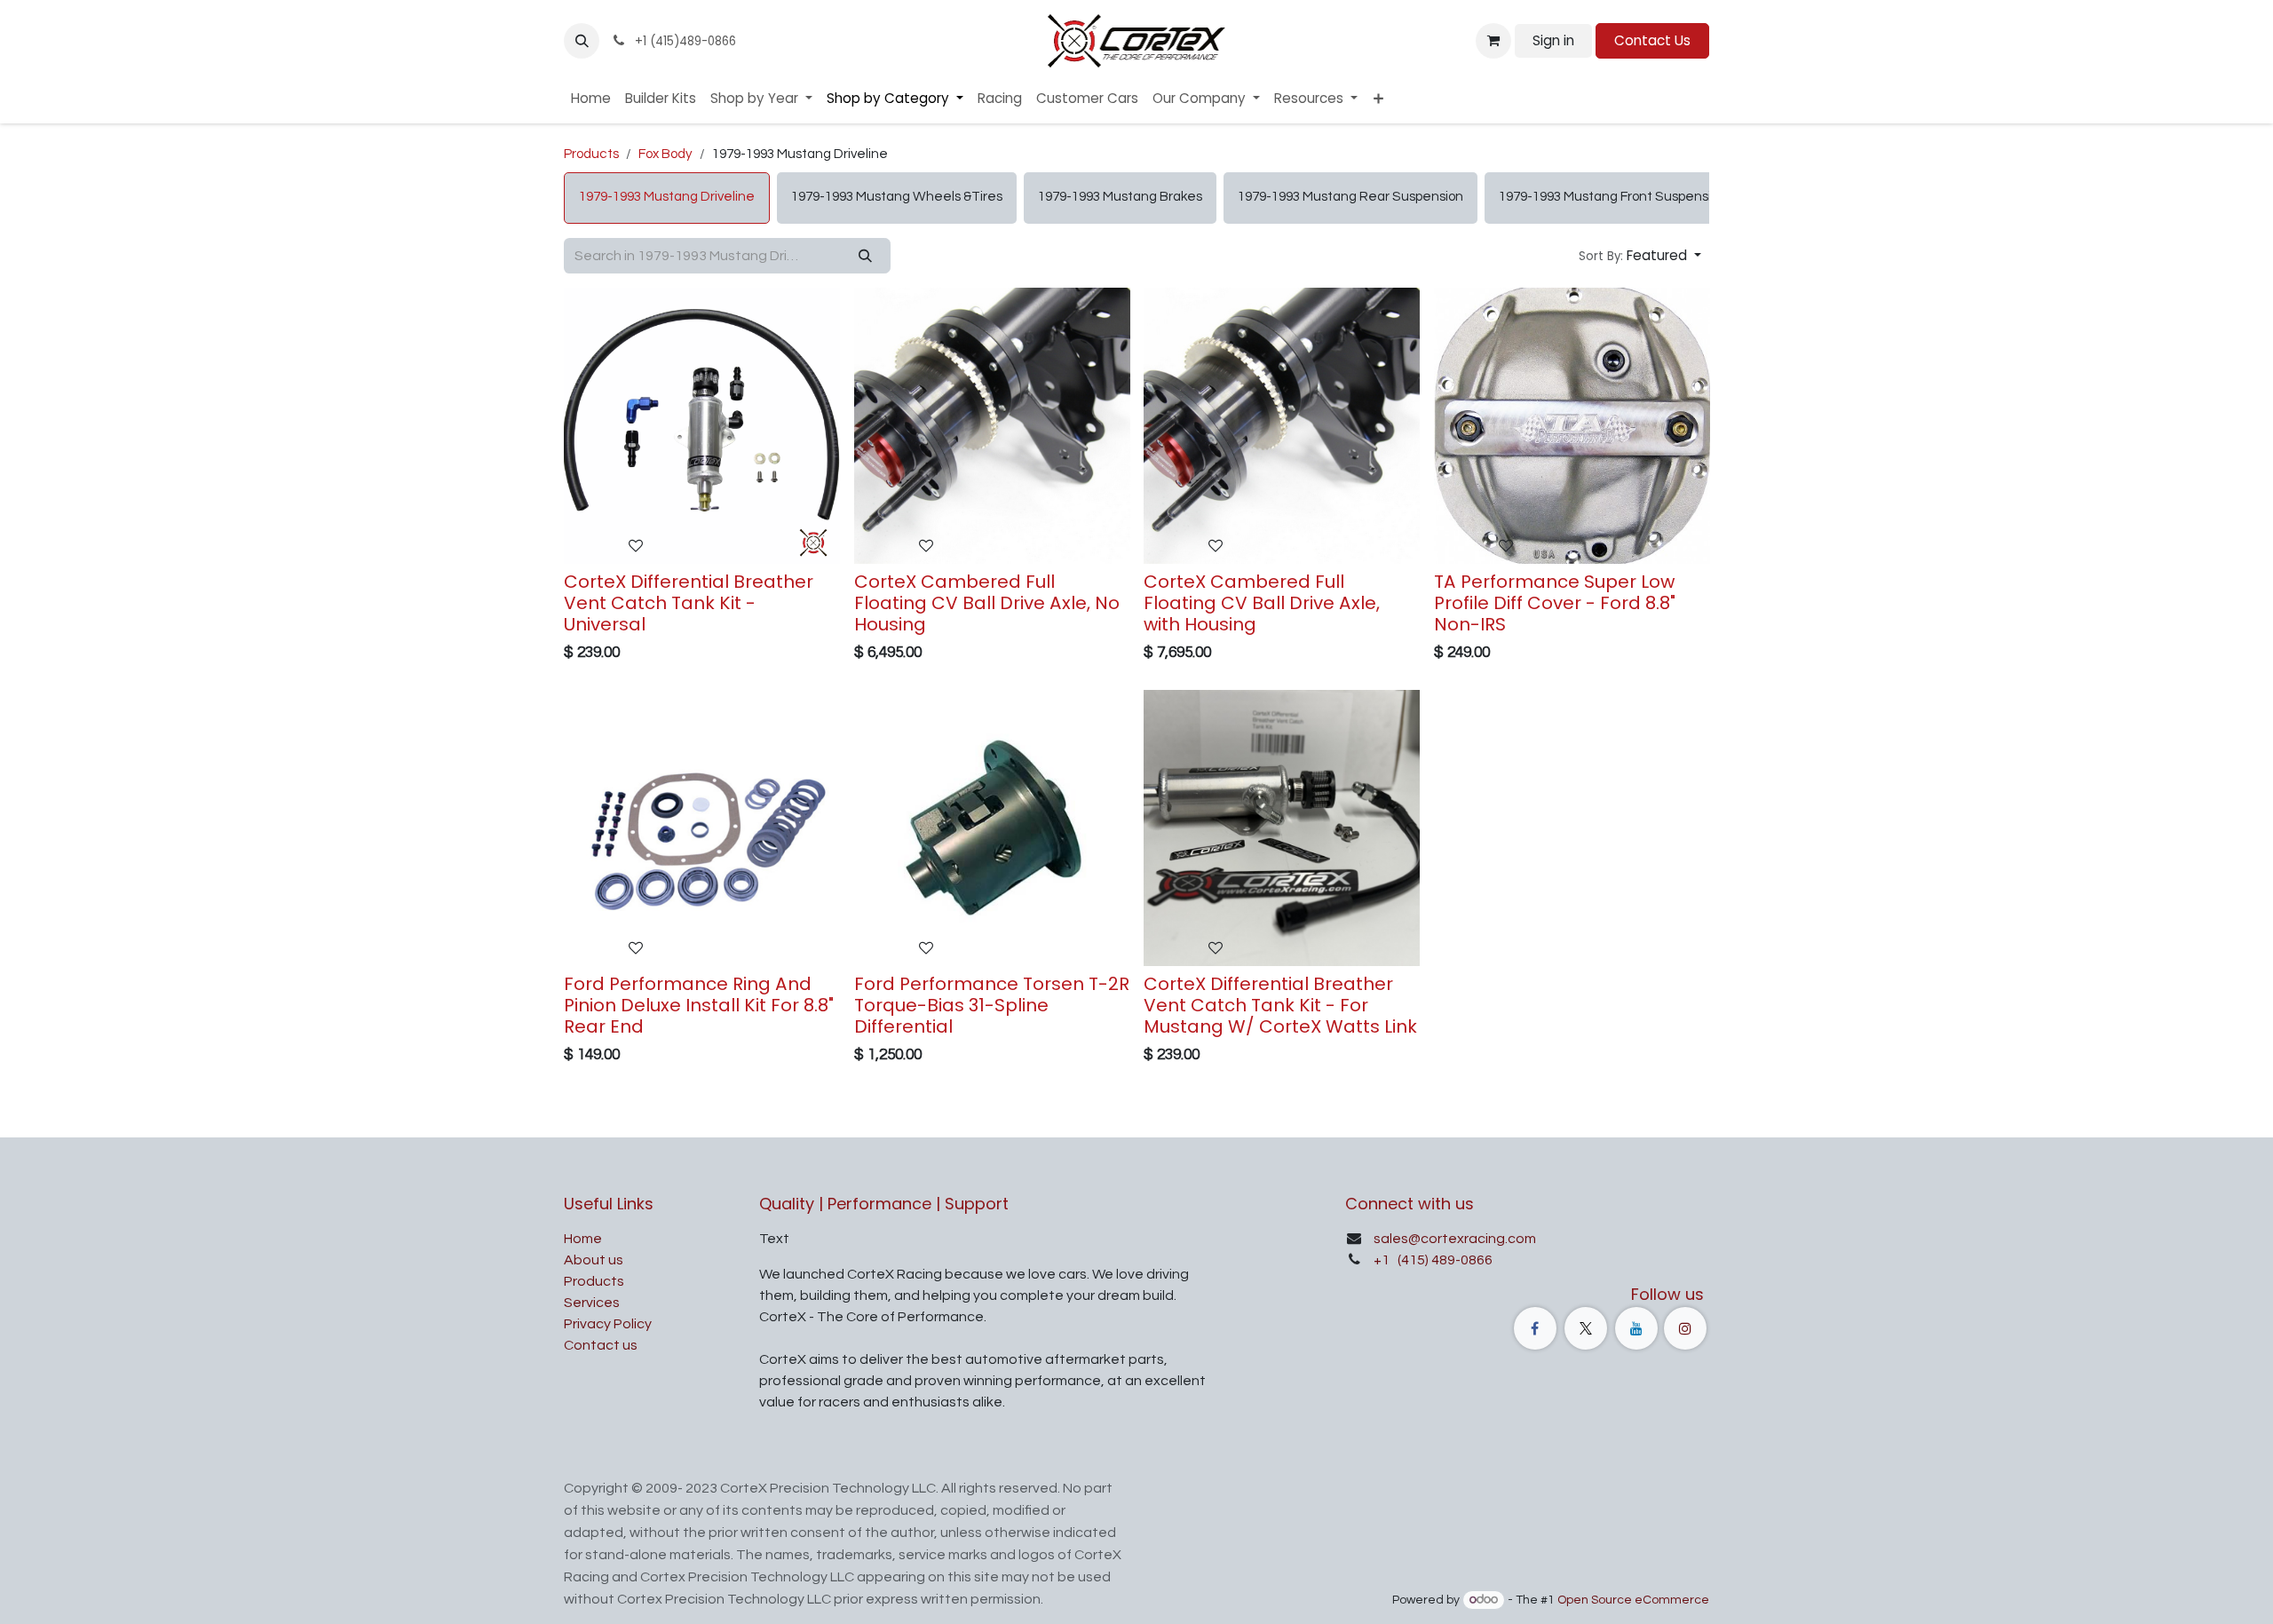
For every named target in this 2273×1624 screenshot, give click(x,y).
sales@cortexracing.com (1455, 1239)
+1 (1383, 1260)
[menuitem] (591, 99)
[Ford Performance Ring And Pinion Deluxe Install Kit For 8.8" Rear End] (702, 828)
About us (594, 1260)
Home (583, 1239)
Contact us (601, 1345)
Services (592, 1303)
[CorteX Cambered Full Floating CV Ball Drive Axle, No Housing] (992, 426)
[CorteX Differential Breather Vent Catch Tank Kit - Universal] (702, 426)
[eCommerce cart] (1493, 41)
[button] (582, 41)
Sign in (1553, 40)
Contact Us (1652, 40)
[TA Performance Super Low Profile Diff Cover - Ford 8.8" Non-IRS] (1572, 426)
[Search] (865, 256)
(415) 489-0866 (1444, 1260)
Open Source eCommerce (1633, 1600)
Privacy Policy (608, 1324)
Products (591, 154)
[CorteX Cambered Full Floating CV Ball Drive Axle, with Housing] (1282, 426)
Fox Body (665, 154)
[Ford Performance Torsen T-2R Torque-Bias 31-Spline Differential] (992, 828)
